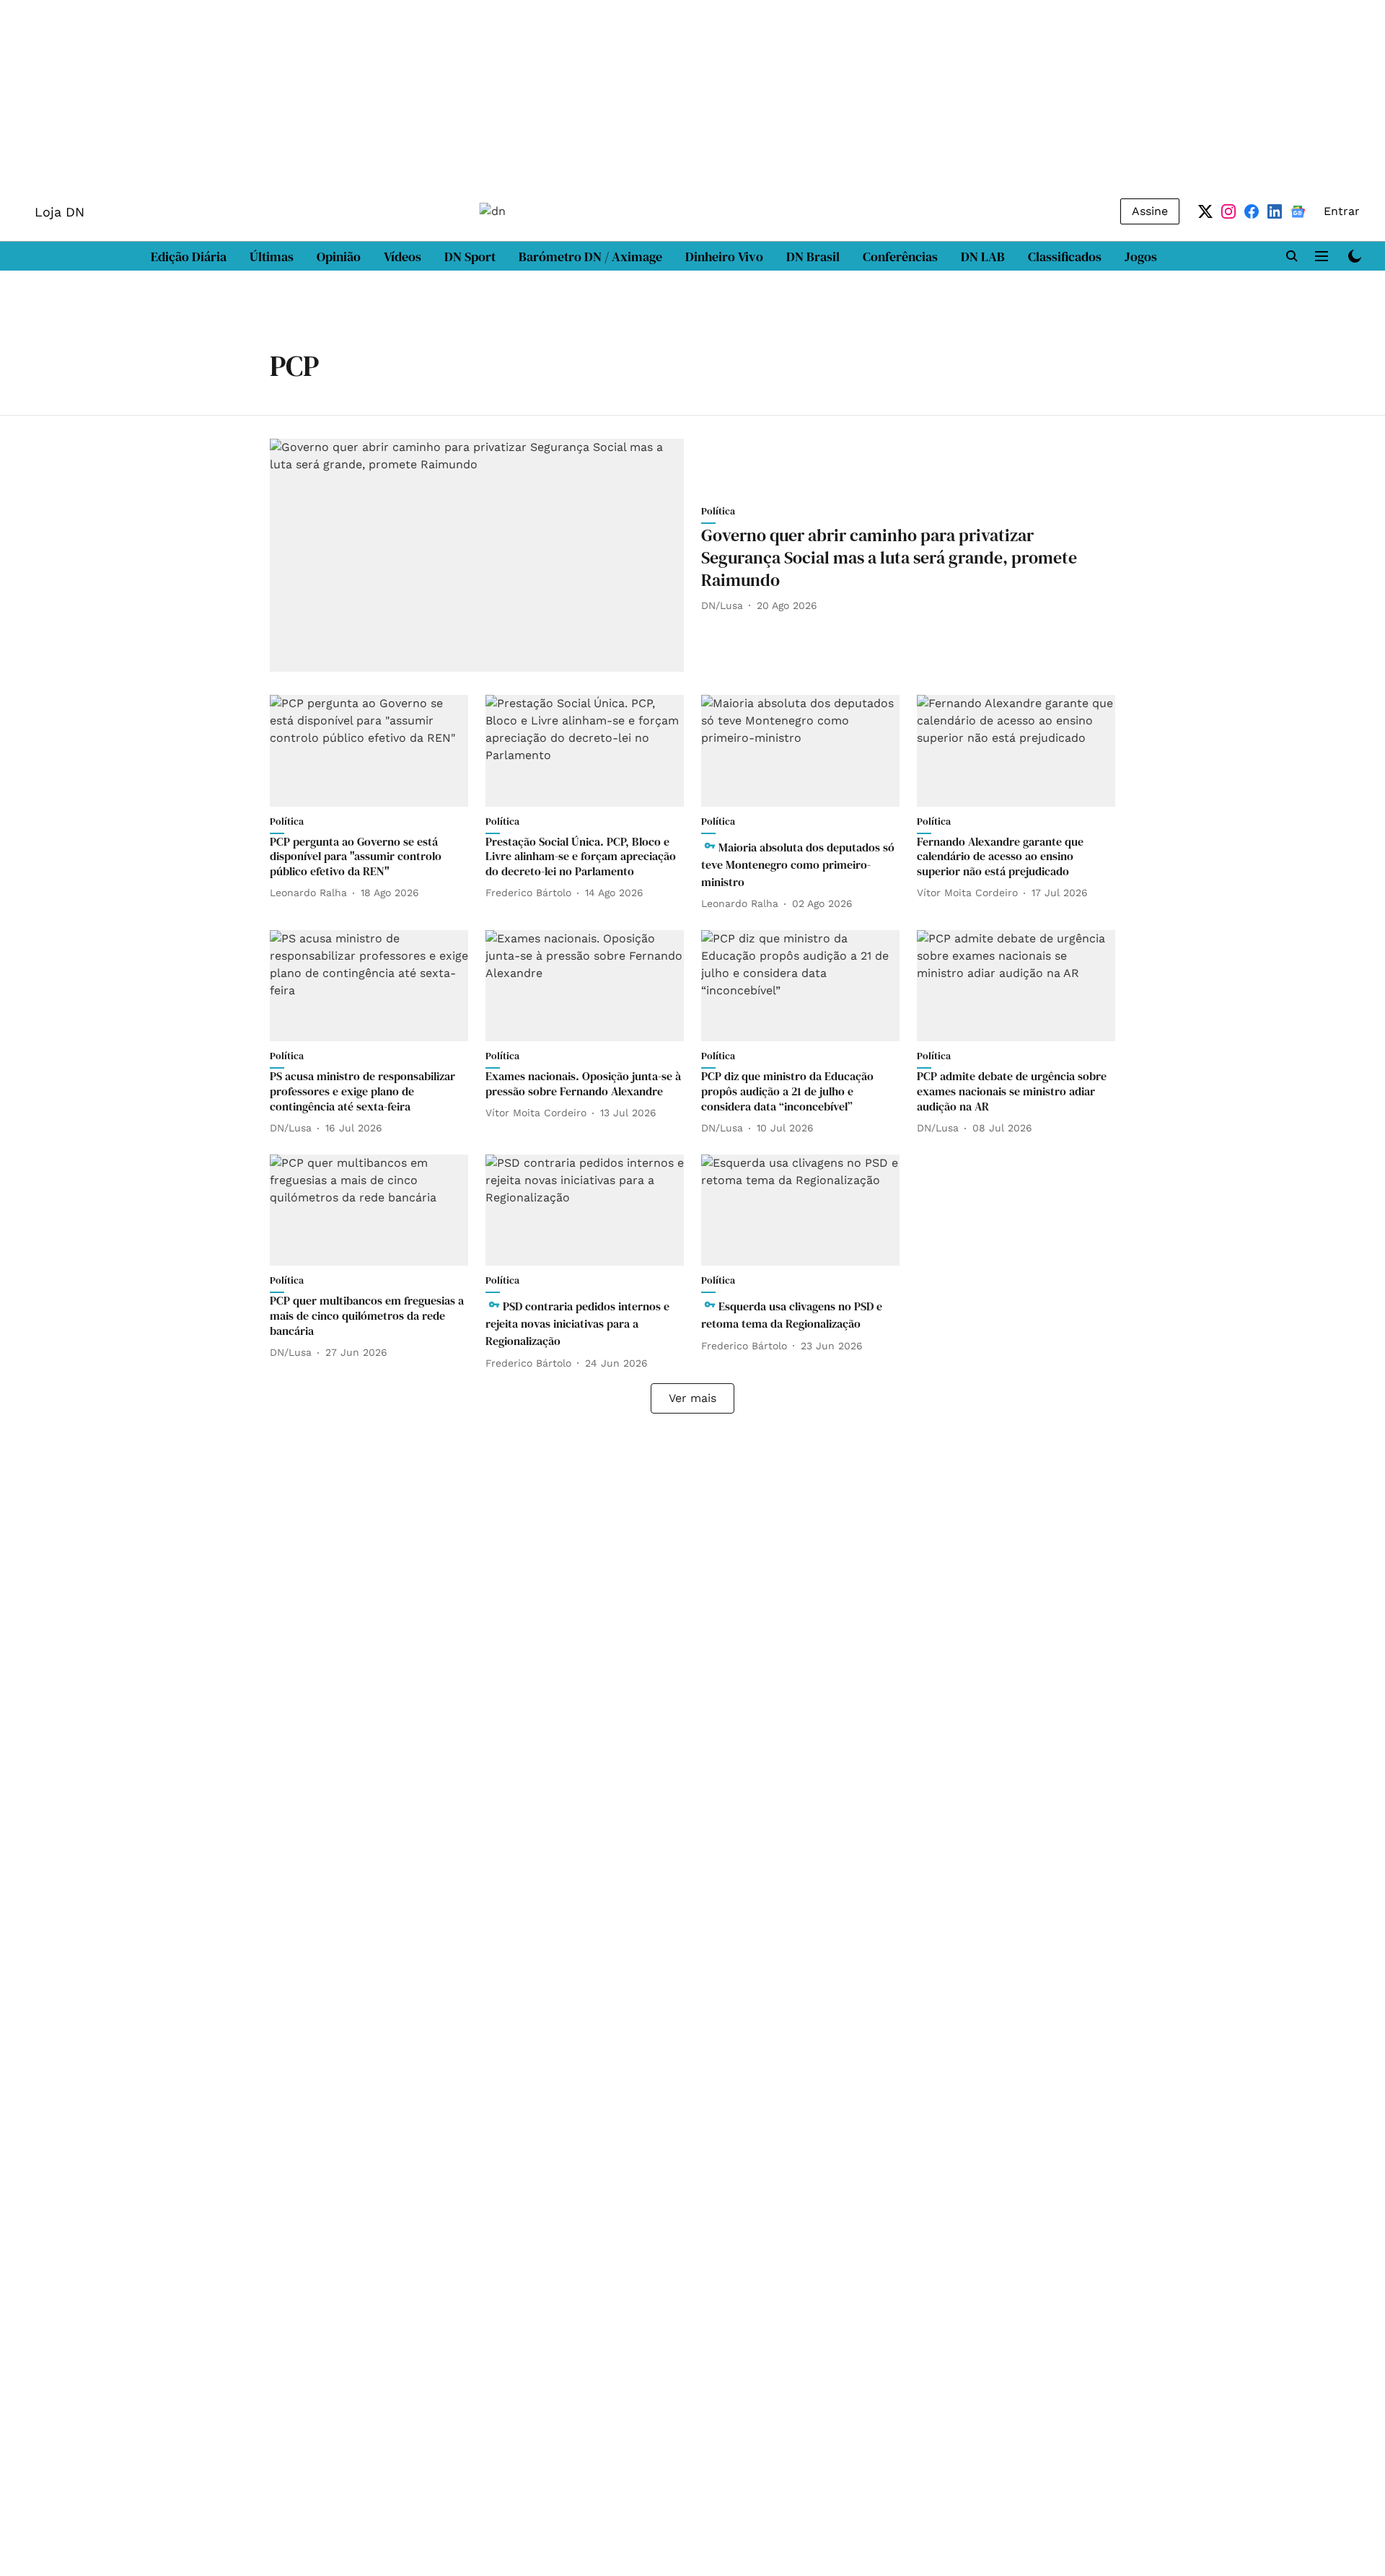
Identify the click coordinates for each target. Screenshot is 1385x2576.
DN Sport (470, 257)
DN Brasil (813, 257)
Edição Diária (189, 257)
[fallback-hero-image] (477, 555)
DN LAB (983, 257)
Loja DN (60, 212)
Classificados (1065, 257)
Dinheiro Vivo (724, 257)
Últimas (272, 257)
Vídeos (403, 257)
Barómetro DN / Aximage (590, 257)
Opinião (339, 257)
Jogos (1141, 257)
